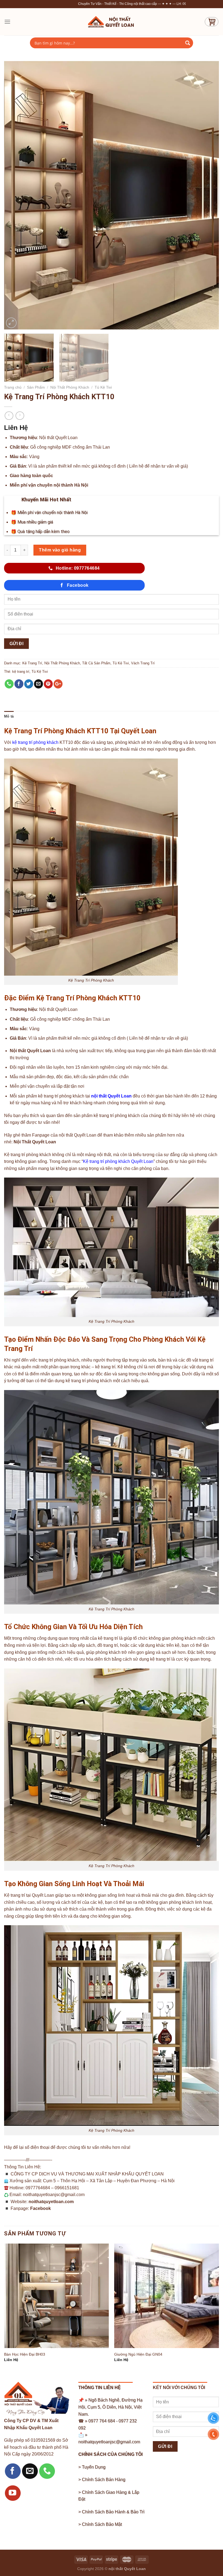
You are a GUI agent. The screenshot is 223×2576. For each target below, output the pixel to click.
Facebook (41, 2208)
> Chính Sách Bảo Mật (100, 2524)
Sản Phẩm (36, 387)
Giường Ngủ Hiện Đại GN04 (138, 2354)
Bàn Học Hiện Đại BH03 (25, 2354)
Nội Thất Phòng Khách (70, 387)
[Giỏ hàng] (212, 22)
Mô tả (9, 716)
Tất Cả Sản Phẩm (96, 663)
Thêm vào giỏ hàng (60, 550)
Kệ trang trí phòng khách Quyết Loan (118, 1161)
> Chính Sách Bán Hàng (102, 2480)
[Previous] (15, 195)
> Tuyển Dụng (92, 2467)
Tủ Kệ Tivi (103, 387)
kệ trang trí (21, 672)
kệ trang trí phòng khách (35, 742)
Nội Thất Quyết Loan (35, 1142)
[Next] (208, 195)
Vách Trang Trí (143, 663)
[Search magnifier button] (188, 43)
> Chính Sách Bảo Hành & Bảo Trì (111, 2512)
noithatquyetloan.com (51, 2202)
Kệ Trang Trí (32, 663)
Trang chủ (13, 387)
